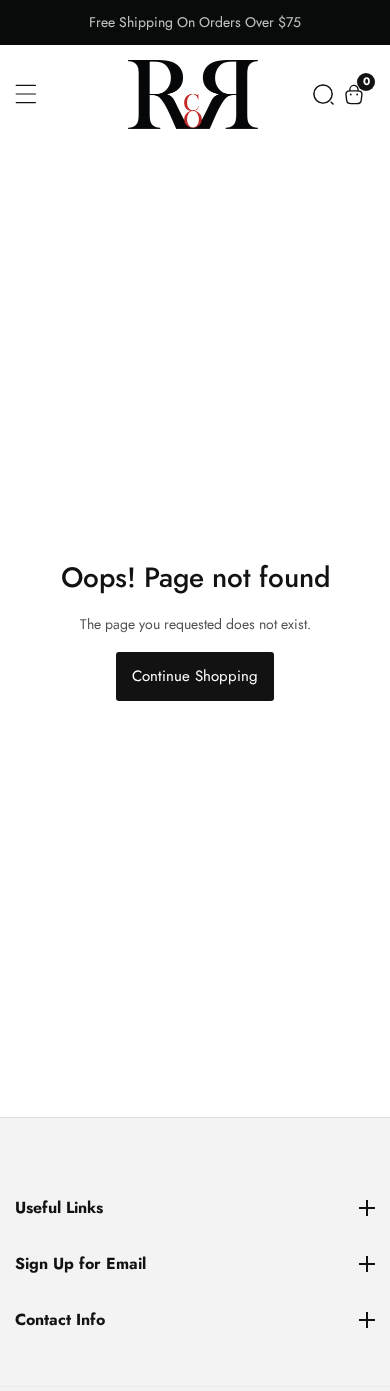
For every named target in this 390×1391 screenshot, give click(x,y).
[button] (323, 94)
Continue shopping (195, 676)
